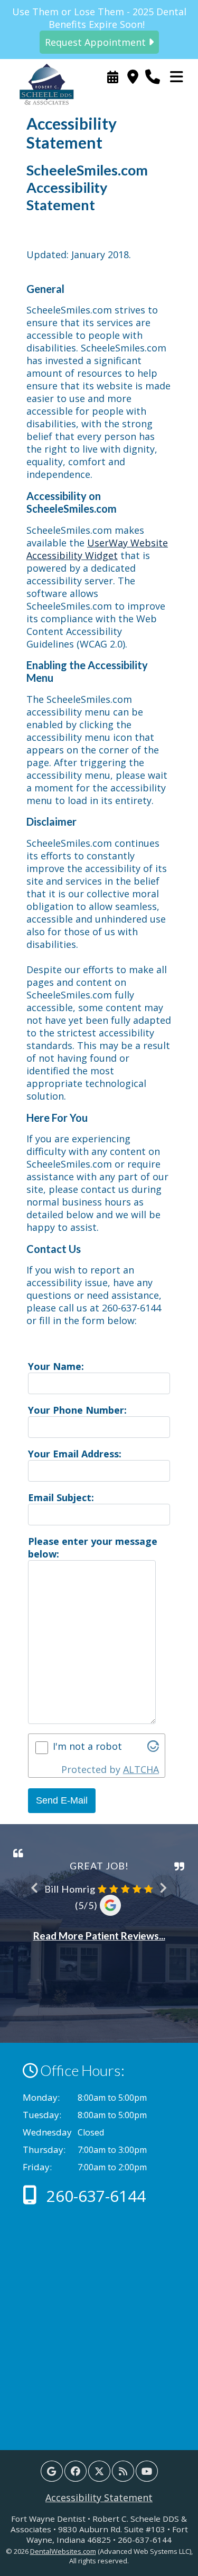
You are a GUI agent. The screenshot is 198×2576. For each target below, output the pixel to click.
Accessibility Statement (99, 2497)
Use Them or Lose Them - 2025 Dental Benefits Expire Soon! (99, 27)
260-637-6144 (94, 2196)
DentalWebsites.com (63, 2551)
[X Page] (99, 2471)
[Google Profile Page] (52, 2471)
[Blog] (123, 2471)
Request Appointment (112, 77)
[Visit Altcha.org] (153, 1748)
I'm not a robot (87, 1746)
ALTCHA (141, 1769)
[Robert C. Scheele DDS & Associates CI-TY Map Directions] (133, 77)
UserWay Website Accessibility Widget (97, 549)
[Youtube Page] (147, 2471)
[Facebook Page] (76, 2471)
